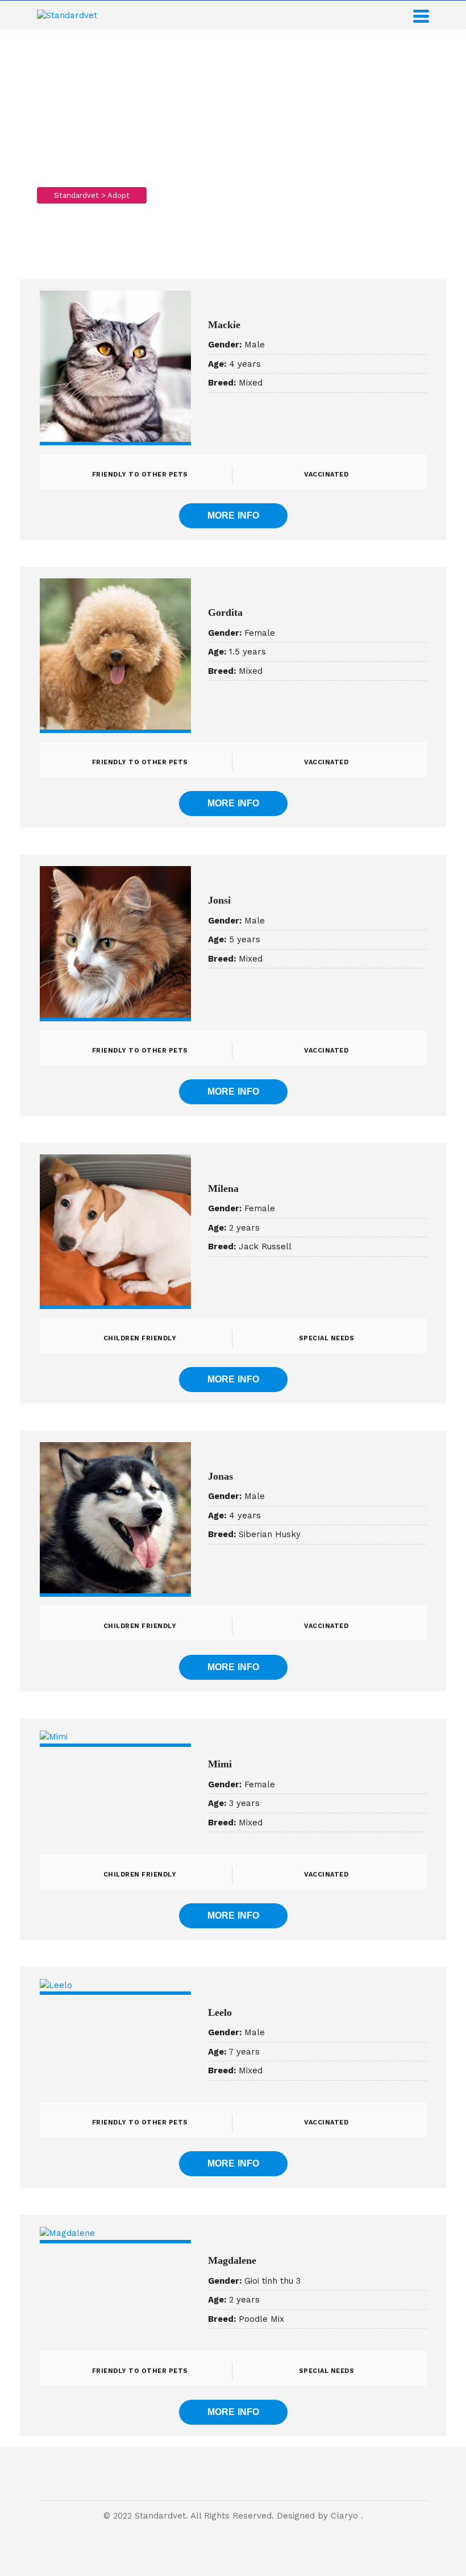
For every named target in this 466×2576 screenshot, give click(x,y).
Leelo (220, 2012)
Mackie (224, 325)
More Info (234, 515)
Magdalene (232, 2260)
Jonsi (219, 900)
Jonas (220, 1476)
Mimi (220, 1764)
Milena (223, 1188)
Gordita (225, 612)
